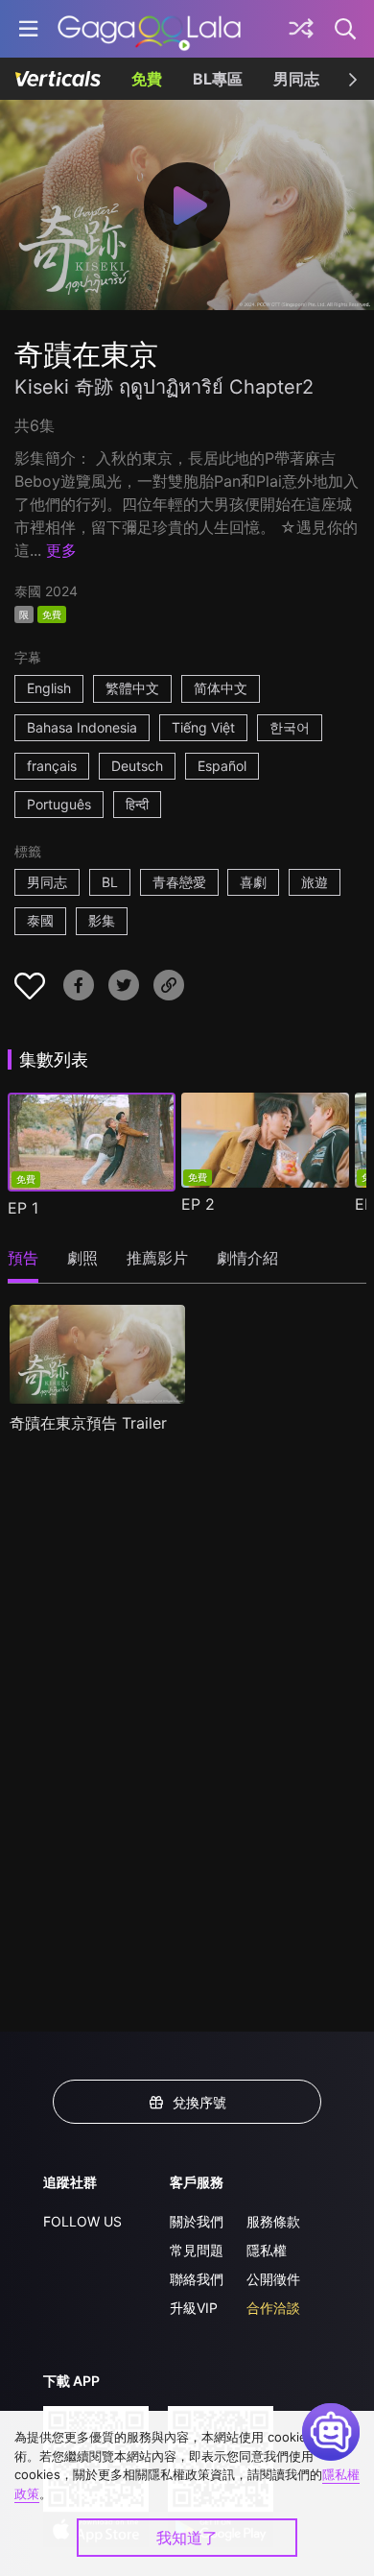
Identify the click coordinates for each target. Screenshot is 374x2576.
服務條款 (273, 2221)
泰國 (40, 920)
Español (222, 766)
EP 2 (198, 1204)
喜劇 (253, 882)
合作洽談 (273, 2308)
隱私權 (267, 2250)
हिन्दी (137, 804)
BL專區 (218, 79)
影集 (102, 920)
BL (110, 882)
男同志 (296, 79)
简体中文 (221, 688)
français (52, 766)
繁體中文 (132, 688)
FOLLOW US (82, 2221)
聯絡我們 (197, 2279)
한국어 (290, 727)
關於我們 (197, 2221)
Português (59, 804)
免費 (147, 79)
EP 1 (23, 1208)
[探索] (301, 29)
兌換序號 (199, 2102)
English (49, 688)
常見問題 (197, 2250)
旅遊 (315, 882)
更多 (61, 550)
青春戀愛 (179, 882)
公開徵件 (273, 2279)
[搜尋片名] (346, 29)
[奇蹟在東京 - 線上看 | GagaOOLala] (149, 29)
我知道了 (187, 2538)
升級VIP (194, 2308)
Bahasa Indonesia (82, 727)
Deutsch (137, 766)
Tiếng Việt (203, 727)
